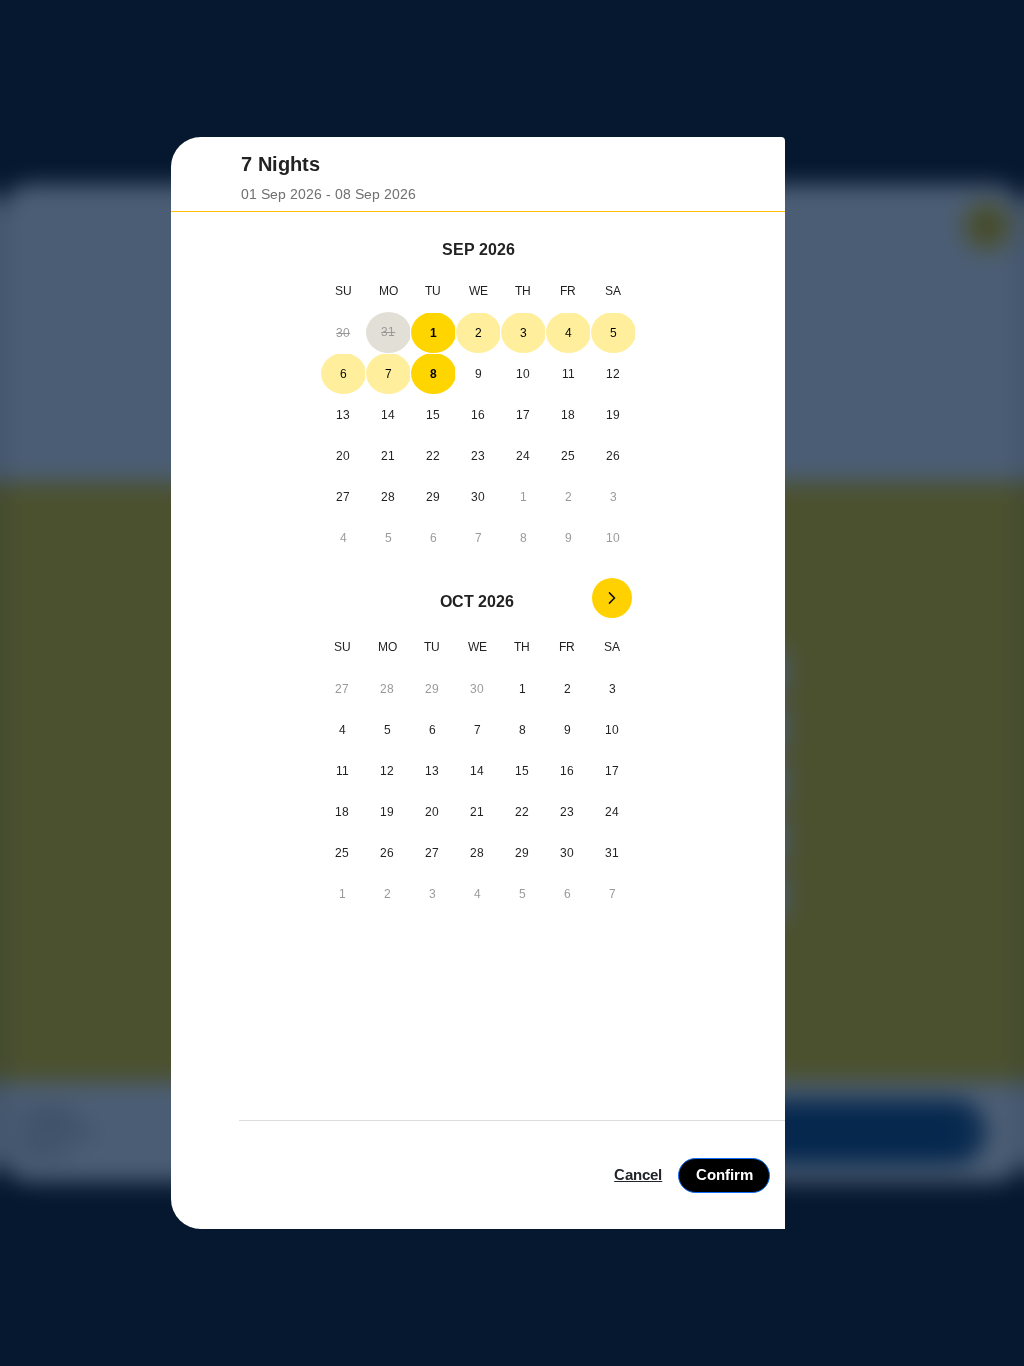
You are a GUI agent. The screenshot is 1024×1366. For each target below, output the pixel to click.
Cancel (638, 1174)
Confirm (724, 1174)
